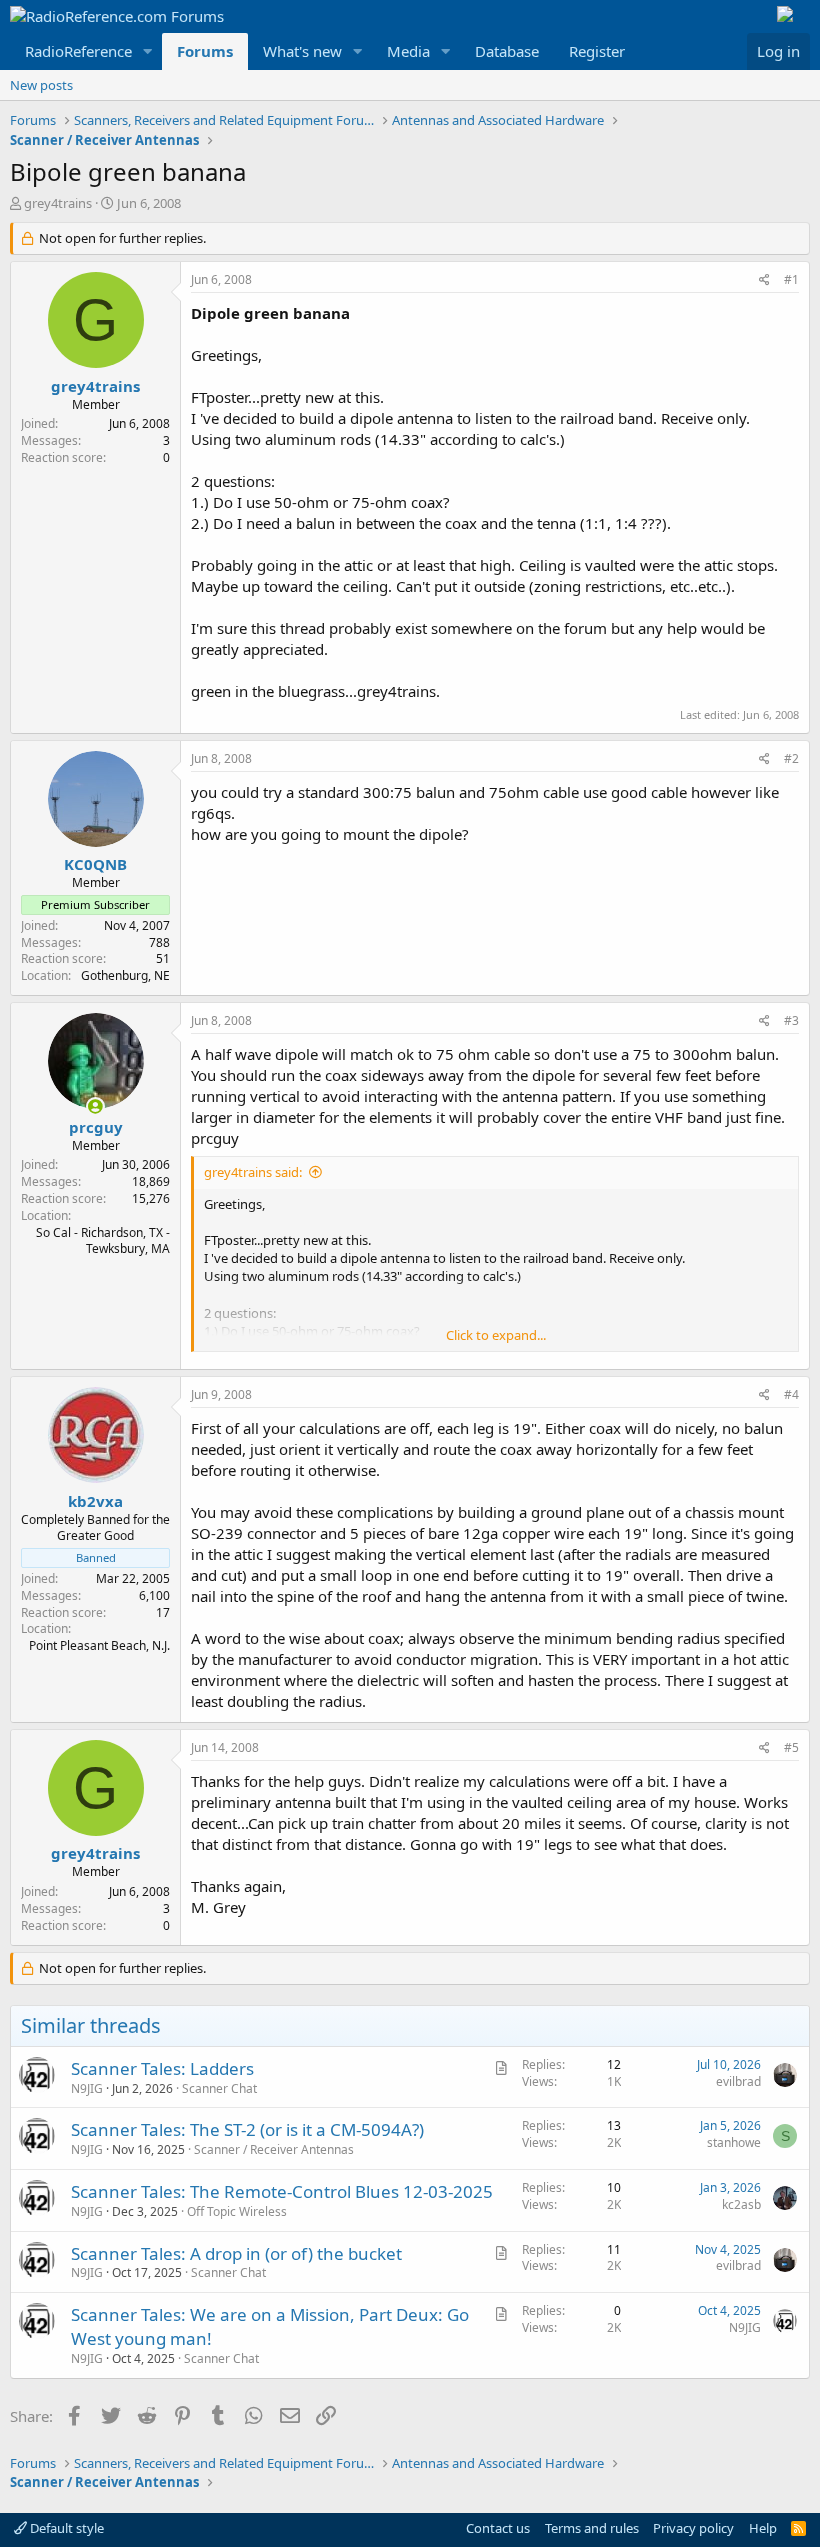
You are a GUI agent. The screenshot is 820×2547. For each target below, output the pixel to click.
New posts (41, 85)
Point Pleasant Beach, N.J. (99, 1645)
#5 (791, 1747)
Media (408, 51)
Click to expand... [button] (496, 1335)
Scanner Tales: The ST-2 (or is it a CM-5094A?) (247, 2129)
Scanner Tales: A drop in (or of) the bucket (236, 2253)
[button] (148, 51)
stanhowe (734, 2142)
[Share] (764, 280)
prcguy (96, 1127)
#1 (791, 279)
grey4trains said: (253, 1172)
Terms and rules (592, 2528)
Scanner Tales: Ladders (162, 2068)
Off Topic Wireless (237, 2211)
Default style (65, 2528)
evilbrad (738, 2081)
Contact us (498, 2528)
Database (507, 51)
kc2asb (741, 2204)
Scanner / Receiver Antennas (274, 2149)
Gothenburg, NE (125, 975)
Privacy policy (693, 2528)
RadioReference (78, 51)
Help (763, 2528)
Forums (205, 51)
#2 (791, 758)
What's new (302, 51)
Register (597, 51)
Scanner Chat (219, 2088)
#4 (791, 1394)
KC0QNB (95, 864)
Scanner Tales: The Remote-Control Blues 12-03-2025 (282, 2191)
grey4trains (58, 203)
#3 (791, 1020)
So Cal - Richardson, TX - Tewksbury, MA (103, 1241)
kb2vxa (95, 1501)
